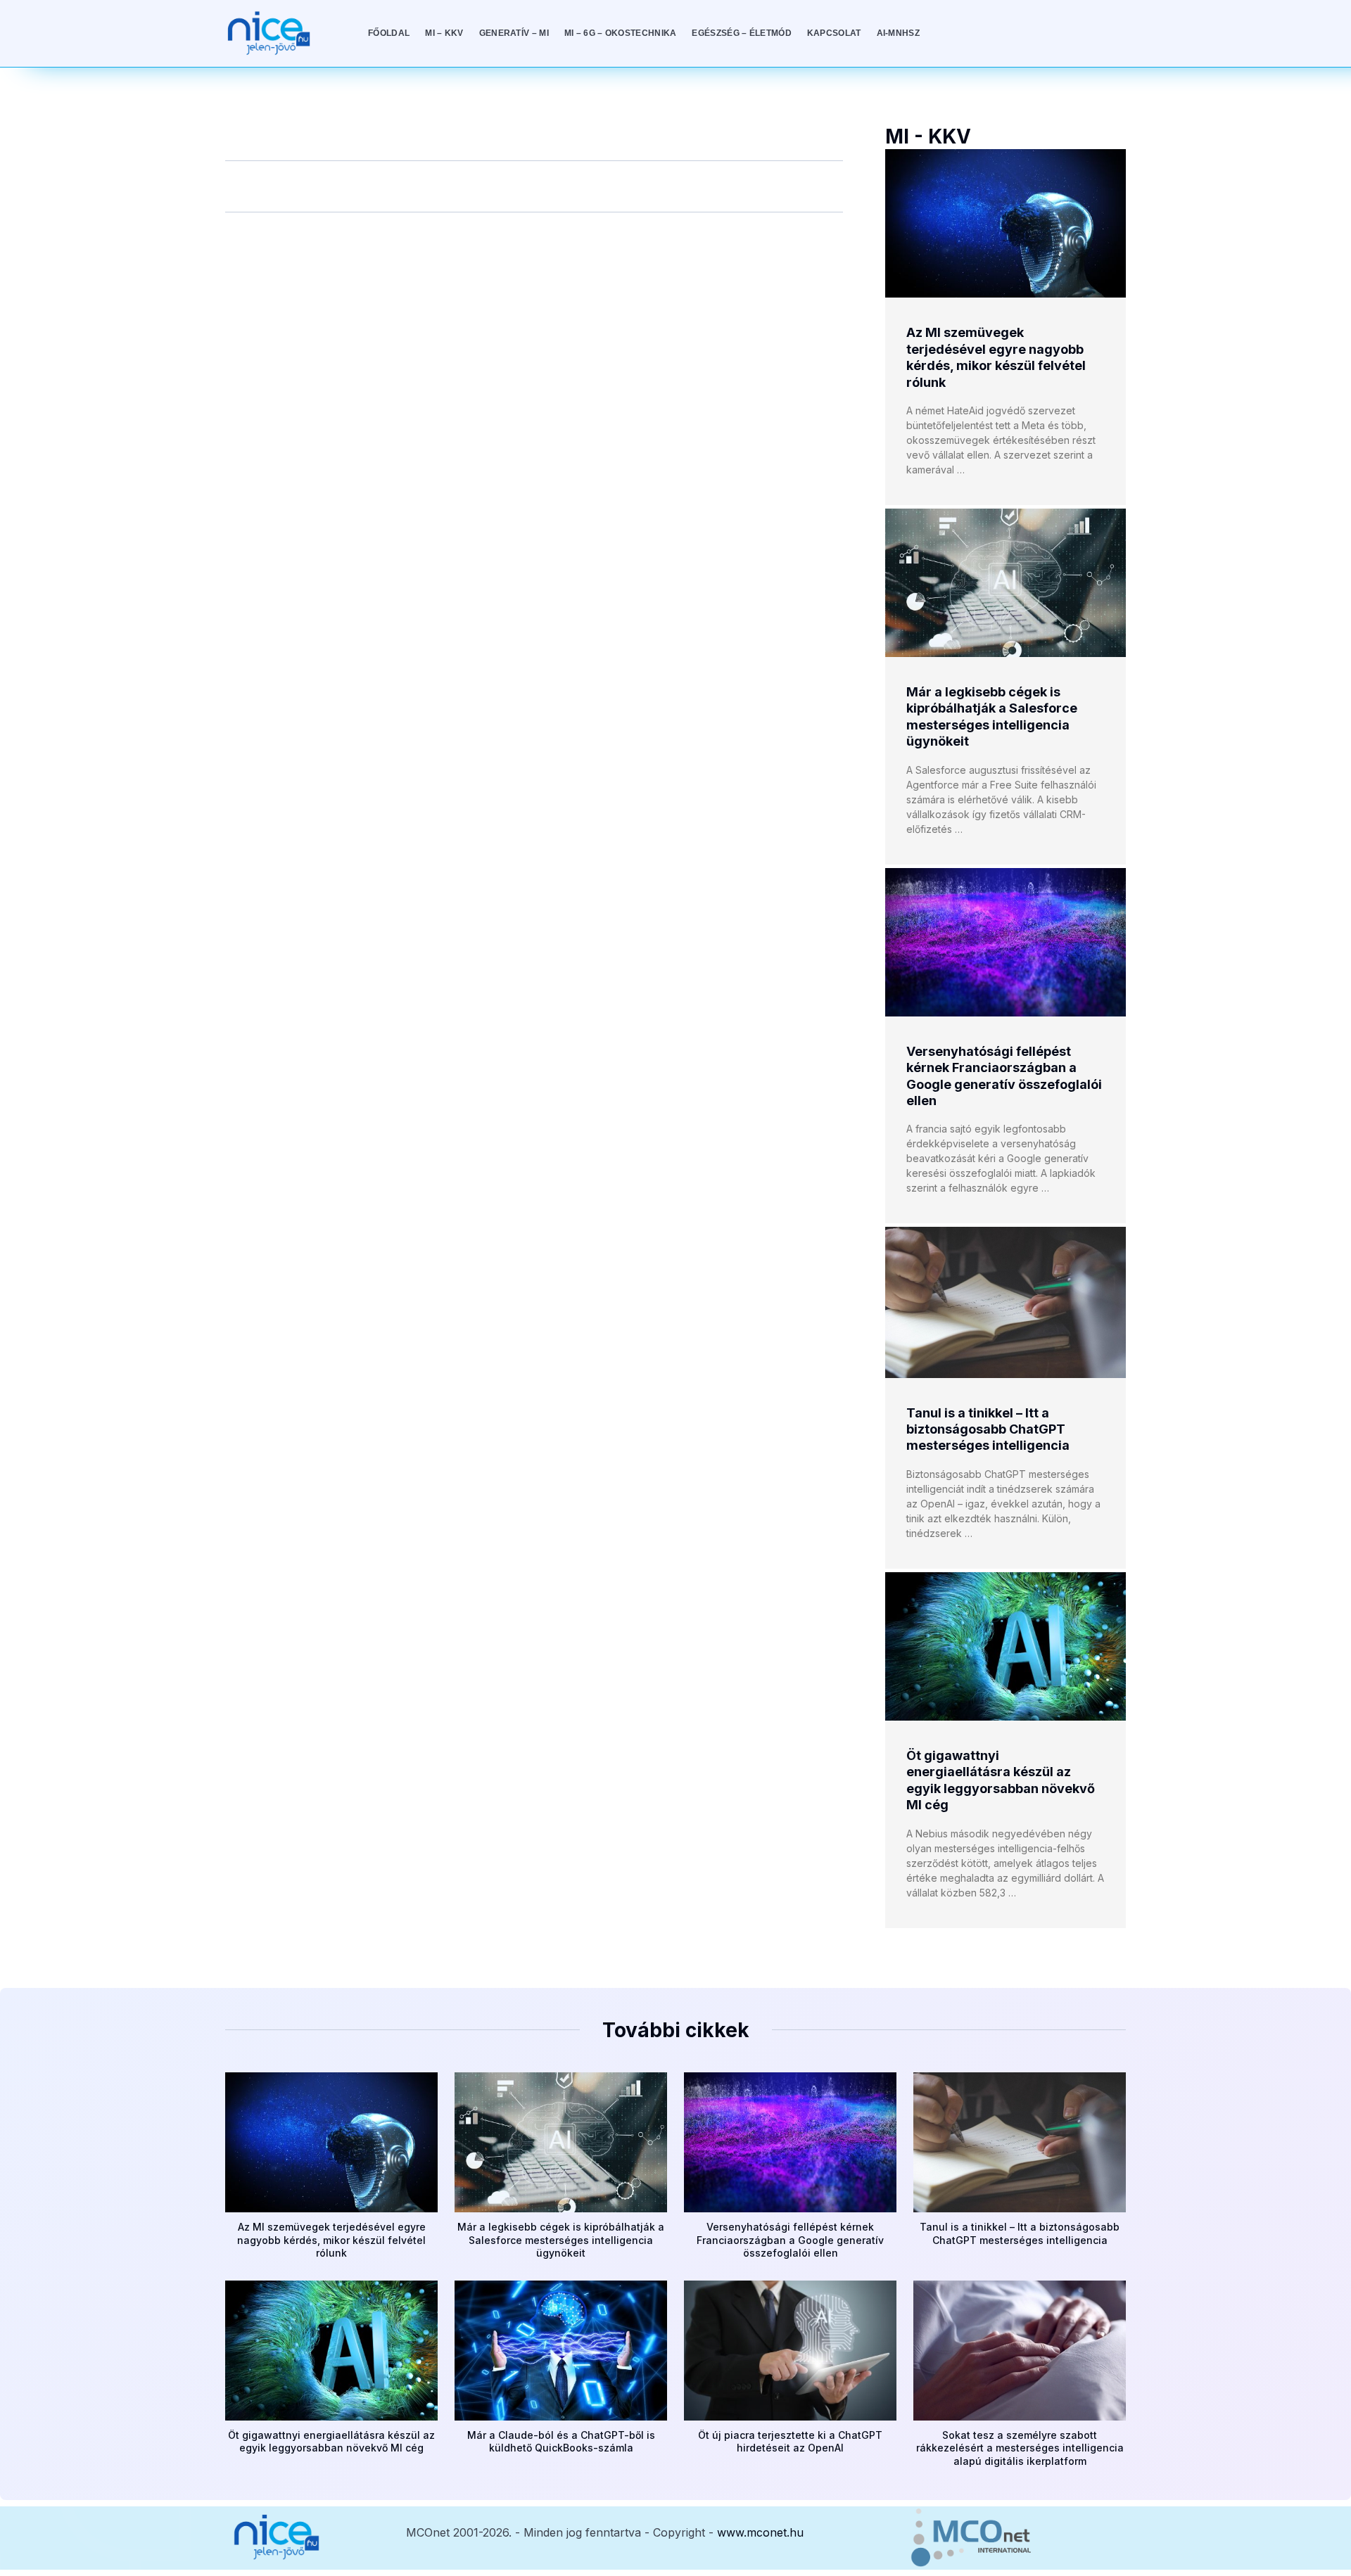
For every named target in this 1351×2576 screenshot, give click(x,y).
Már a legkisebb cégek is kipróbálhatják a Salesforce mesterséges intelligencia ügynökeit (561, 2239)
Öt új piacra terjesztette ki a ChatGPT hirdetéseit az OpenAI (790, 2441)
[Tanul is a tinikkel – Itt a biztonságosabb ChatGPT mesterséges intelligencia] (1006, 1302)
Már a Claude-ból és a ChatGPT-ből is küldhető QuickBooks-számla (561, 2441)
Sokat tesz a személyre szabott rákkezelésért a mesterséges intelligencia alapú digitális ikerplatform (1020, 2448)
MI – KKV (444, 33)
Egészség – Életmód (741, 33)
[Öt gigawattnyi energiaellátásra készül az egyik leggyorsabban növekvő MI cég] (1006, 1646)
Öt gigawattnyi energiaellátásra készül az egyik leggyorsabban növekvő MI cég (331, 2441)
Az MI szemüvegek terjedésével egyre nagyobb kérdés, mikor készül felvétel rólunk (331, 2239)
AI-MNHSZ (898, 33)
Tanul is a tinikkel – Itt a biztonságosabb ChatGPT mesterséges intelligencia (988, 1429)
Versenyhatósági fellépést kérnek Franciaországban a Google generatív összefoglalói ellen (790, 2239)
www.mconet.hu (760, 2532)
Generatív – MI (514, 33)
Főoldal (389, 33)
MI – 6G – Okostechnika (621, 33)
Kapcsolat (834, 33)
